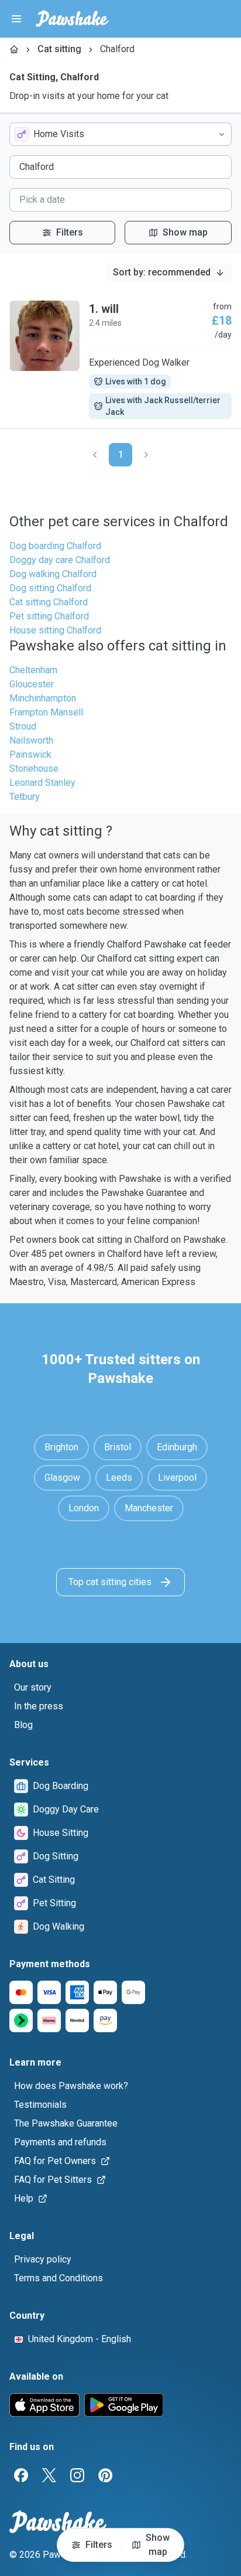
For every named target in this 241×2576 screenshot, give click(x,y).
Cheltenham (33, 670)
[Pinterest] (105, 2475)
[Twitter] (49, 2475)
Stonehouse (34, 769)
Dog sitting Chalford (50, 588)
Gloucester (32, 684)
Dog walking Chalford (53, 574)
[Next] (146, 455)
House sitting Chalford (55, 630)
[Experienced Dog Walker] (120, 360)
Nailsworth (31, 740)
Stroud (23, 726)
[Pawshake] (72, 19)
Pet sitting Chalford (49, 616)
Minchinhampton (43, 698)
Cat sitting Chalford (49, 602)
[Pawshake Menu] (16, 19)
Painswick (30, 754)
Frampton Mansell (46, 712)
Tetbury (25, 797)
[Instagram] (77, 2475)
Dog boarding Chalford (55, 546)
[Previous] (95, 455)
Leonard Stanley (42, 783)
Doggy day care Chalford (60, 560)
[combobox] (120, 134)
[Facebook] (21, 2475)
